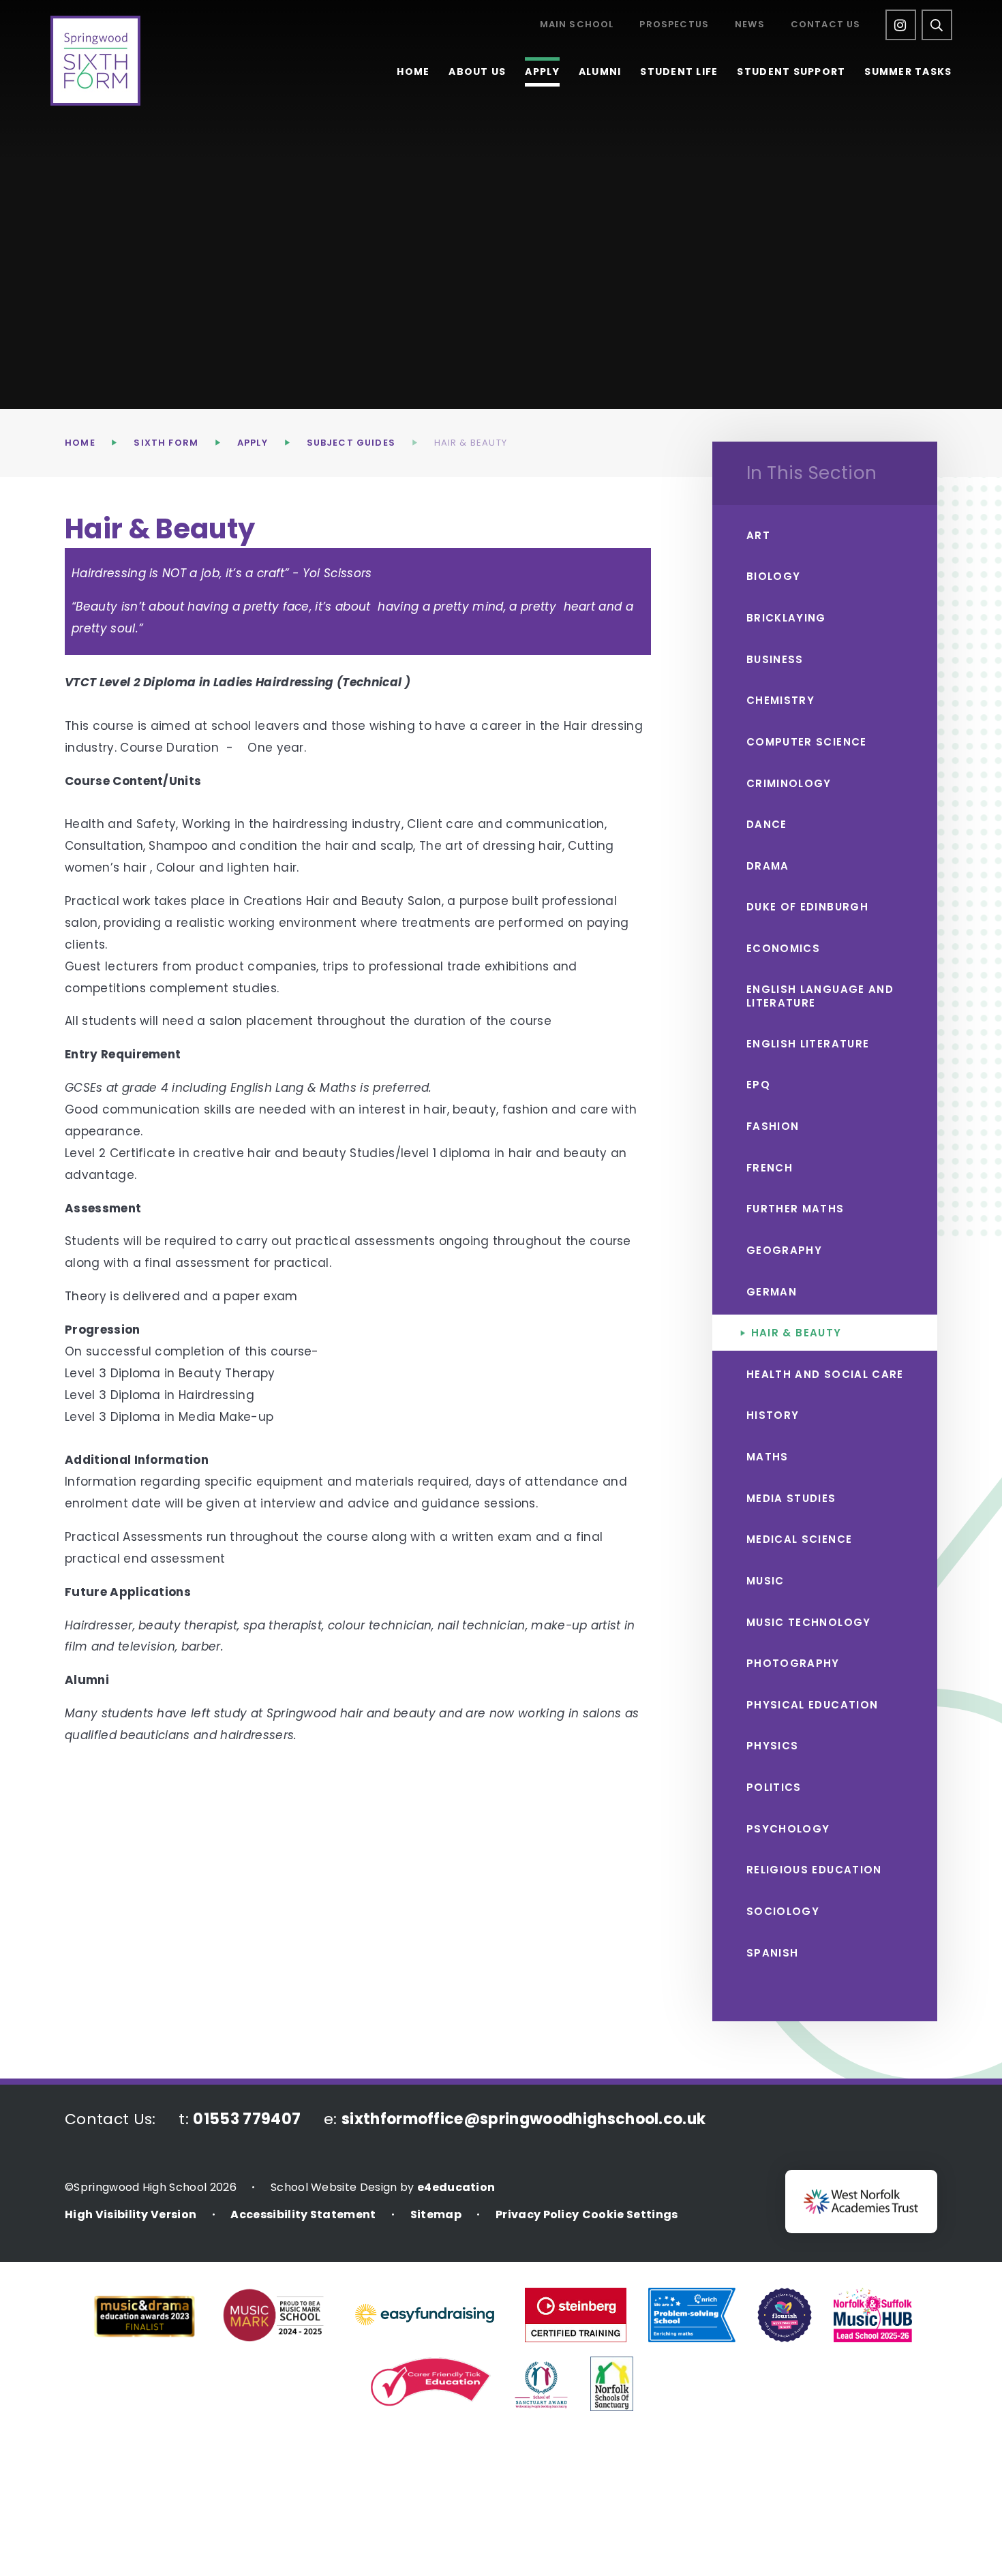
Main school (577, 25)
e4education (456, 2187)
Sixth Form (166, 443)
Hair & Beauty (471, 443)
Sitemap (436, 2214)
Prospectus (674, 25)
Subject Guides (351, 443)
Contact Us (826, 25)
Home (80, 443)
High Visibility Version (131, 2214)
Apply (253, 443)
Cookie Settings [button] (630, 2214)
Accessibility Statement (303, 2214)
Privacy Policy (537, 2214)
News (750, 25)
